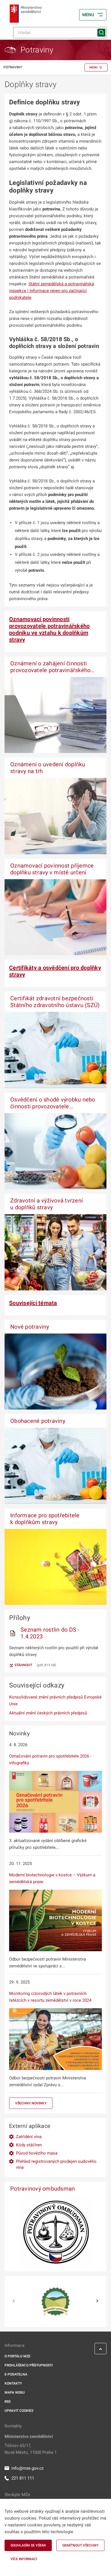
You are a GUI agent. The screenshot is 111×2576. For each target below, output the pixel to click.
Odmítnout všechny (80, 2545)
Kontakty (13, 2383)
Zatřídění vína (29, 2137)
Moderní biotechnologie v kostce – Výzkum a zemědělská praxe (52, 1878)
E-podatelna (16, 2374)
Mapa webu (15, 2393)
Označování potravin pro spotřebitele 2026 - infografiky (50, 1759)
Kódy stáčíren (29, 2145)
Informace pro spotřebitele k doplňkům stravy (45, 1519)
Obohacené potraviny (38, 1421)
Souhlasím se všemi (28, 2545)
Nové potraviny (30, 1327)
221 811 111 (23, 2478)
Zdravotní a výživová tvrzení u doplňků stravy (47, 1204)
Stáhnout (23, 1665)
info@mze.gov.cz (27, 2468)
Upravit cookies (19, 2411)
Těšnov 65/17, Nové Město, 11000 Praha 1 (31, 2449)
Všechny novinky (31, 2103)
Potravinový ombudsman (43, 2189)
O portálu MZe (18, 2356)
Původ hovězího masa (37, 2153)
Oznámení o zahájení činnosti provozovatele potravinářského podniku (50, 670)
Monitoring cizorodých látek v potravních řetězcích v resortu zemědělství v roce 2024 (50, 1997)
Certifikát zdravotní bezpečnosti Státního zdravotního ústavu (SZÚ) (55, 1002)
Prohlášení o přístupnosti (29, 2365)
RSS (8, 2402)
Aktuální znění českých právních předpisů (48, 1713)
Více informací (24, 2559)
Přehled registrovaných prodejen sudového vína (56, 2164)
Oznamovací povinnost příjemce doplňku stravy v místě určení (52, 869)
